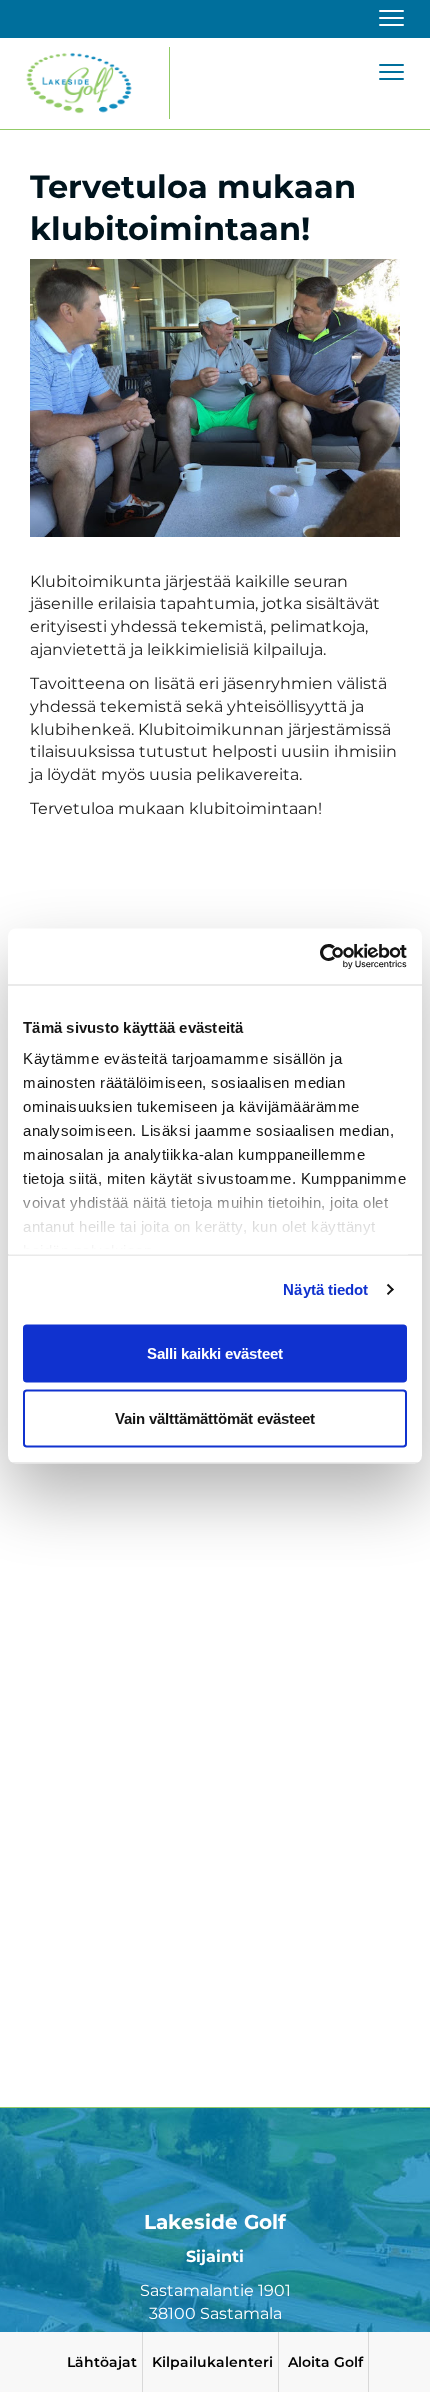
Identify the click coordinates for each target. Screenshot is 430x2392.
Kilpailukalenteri (212, 2362)
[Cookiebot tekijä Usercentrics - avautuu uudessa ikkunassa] (319, 957)
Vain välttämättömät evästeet (215, 1418)
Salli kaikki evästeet (215, 1352)
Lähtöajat (102, 2362)
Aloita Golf (325, 2362)
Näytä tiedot (325, 1289)
